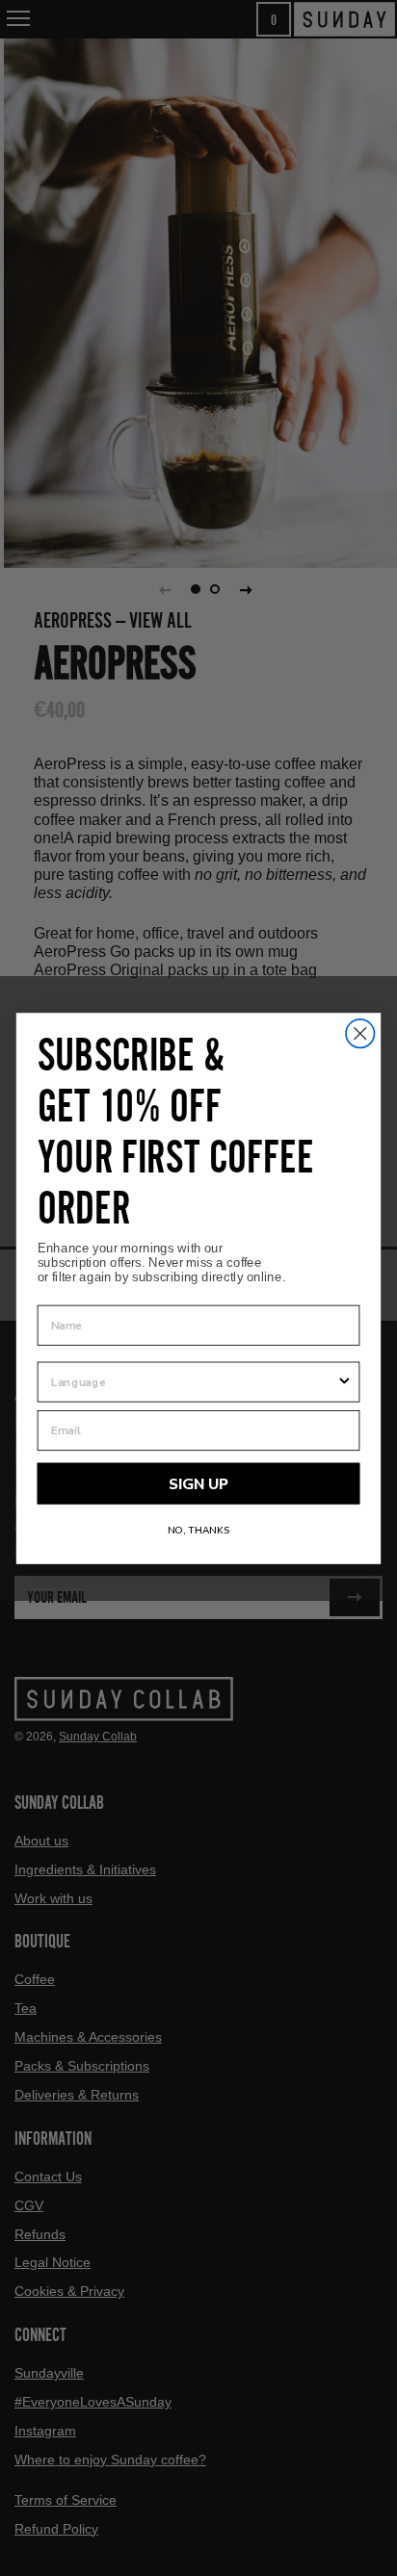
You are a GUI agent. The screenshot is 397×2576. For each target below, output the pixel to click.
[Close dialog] (360, 1032)
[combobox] (194, 1381)
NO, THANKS (199, 1529)
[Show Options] (344, 1381)
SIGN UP (198, 1483)
